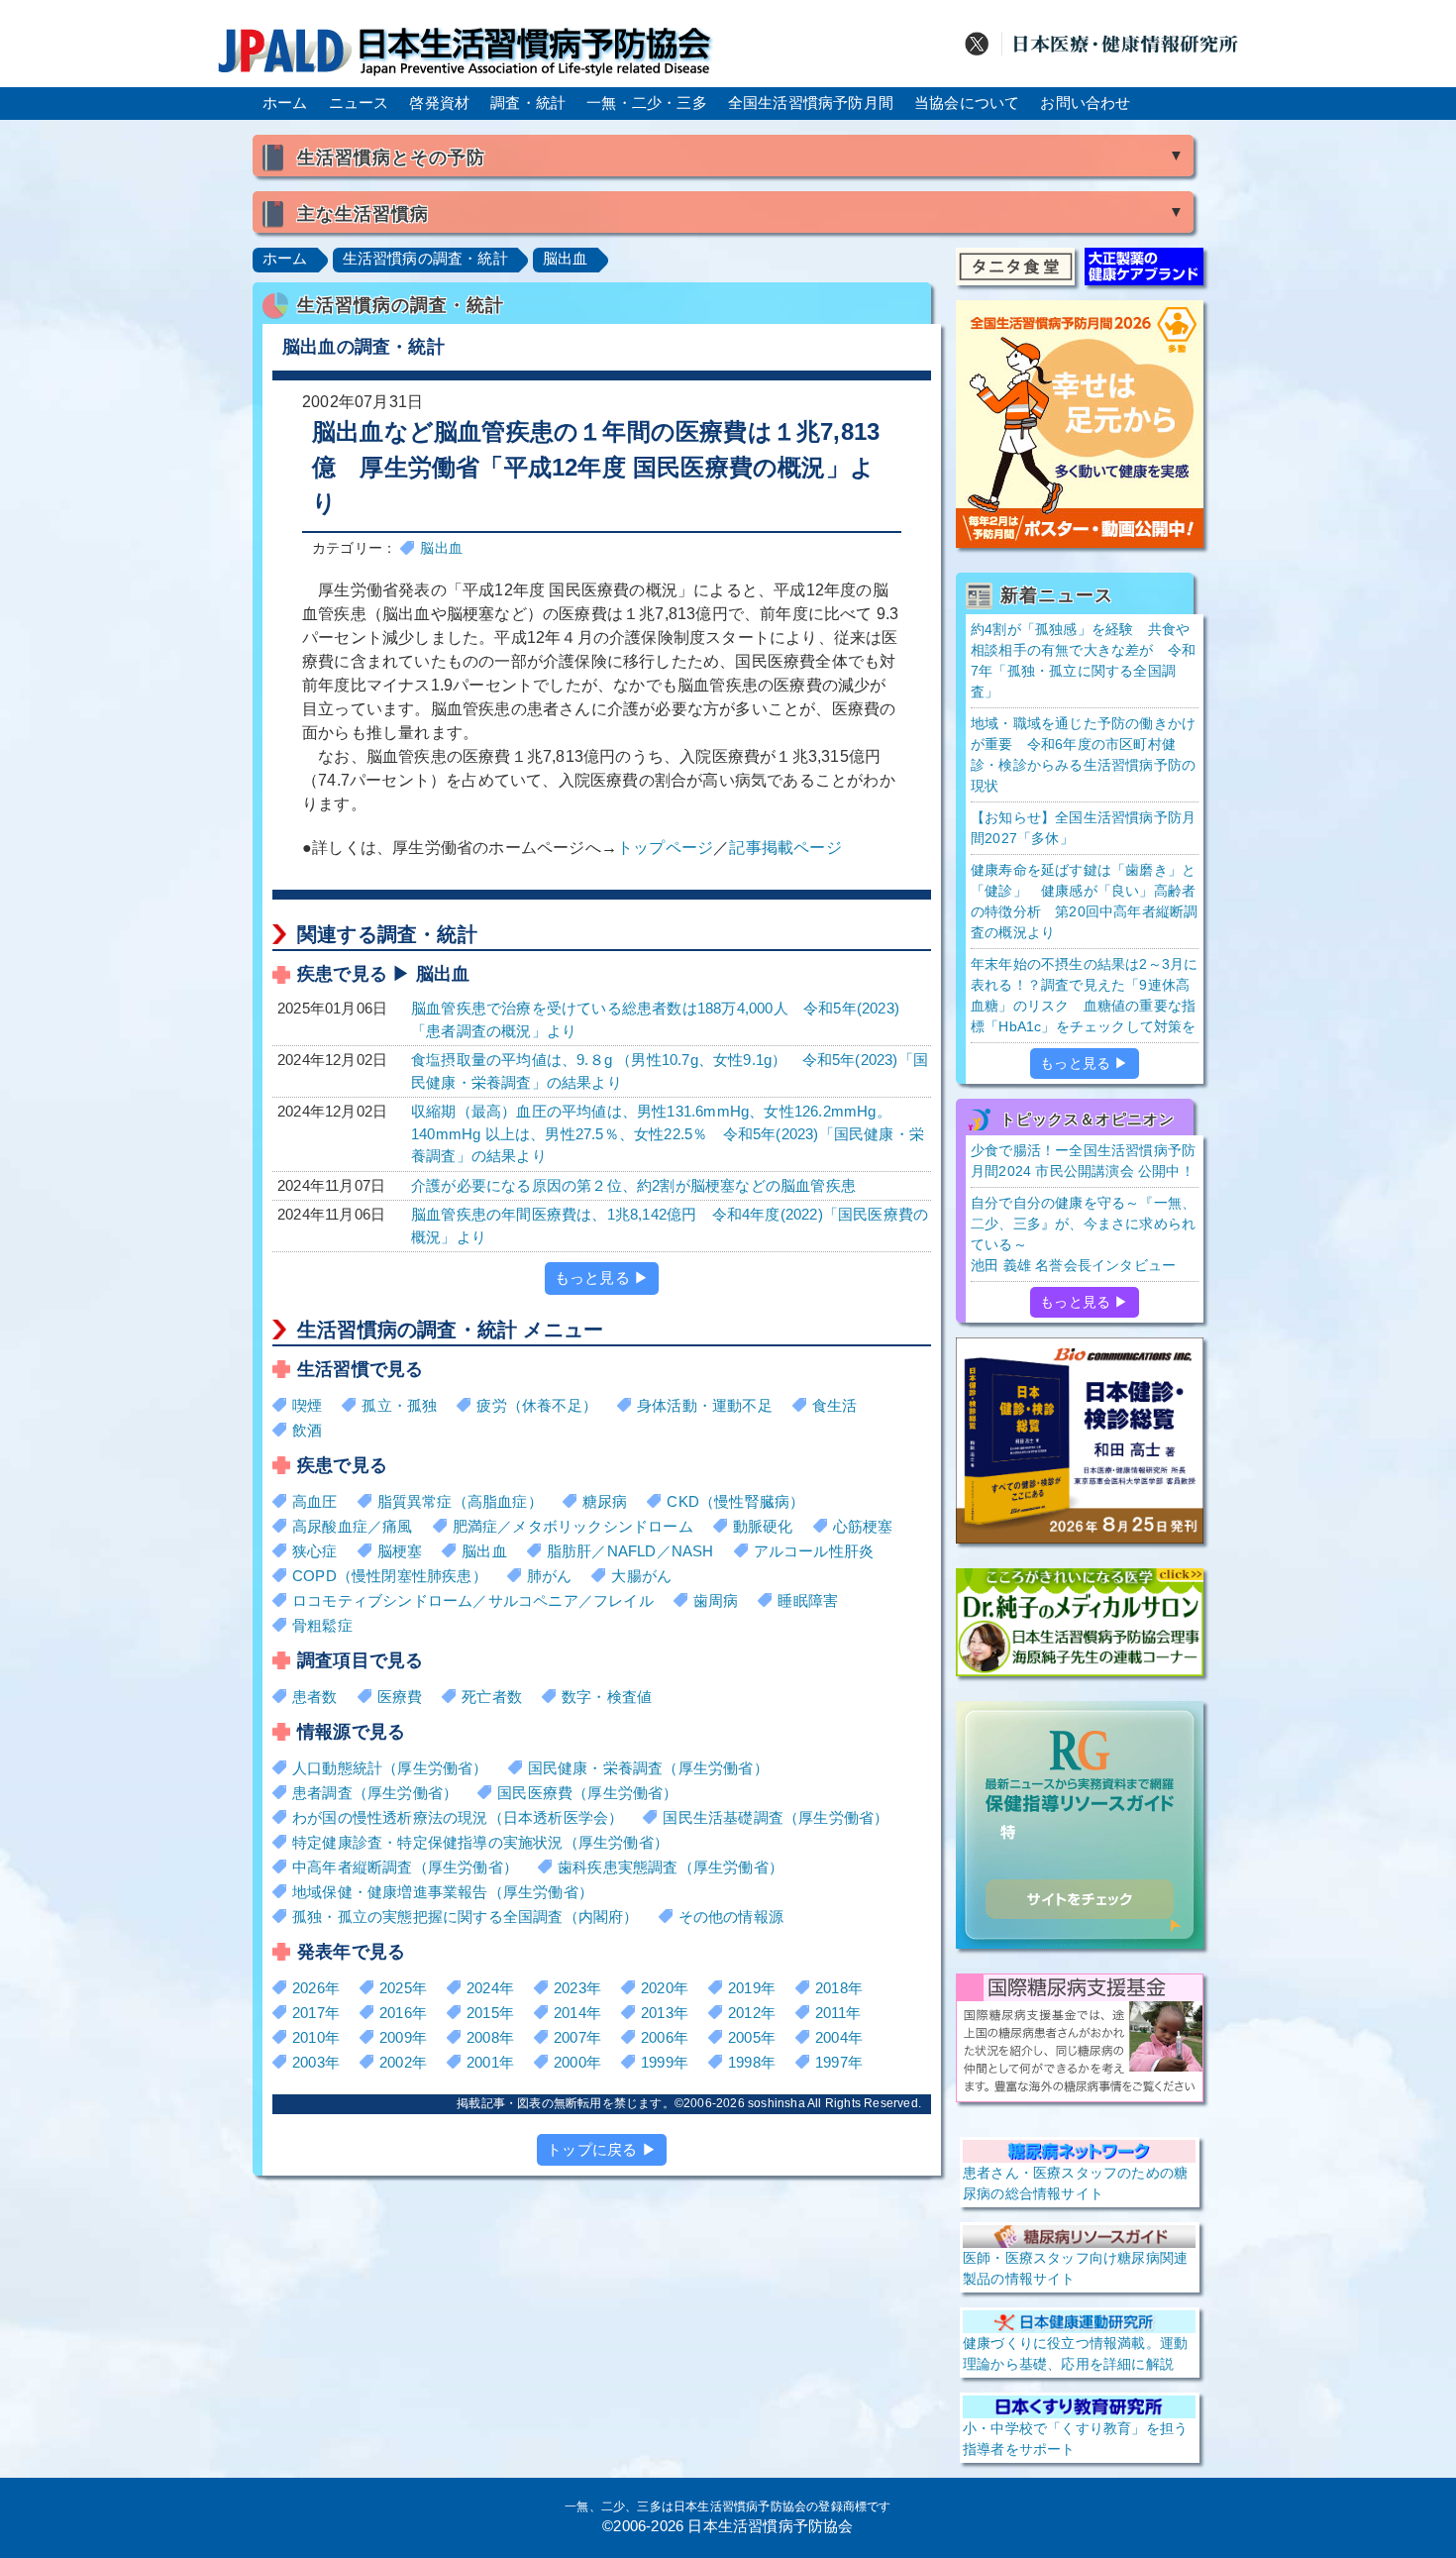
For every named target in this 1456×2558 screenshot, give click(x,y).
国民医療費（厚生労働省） (587, 1793)
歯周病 (716, 1600)
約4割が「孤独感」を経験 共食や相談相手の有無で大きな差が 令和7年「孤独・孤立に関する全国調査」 (1083, 660)
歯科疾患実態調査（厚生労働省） (671, 1867)
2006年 (665, 2037)
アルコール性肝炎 (814, 1551)
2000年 (577, 2062)
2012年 (752, 2013)
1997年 (839, 2062)
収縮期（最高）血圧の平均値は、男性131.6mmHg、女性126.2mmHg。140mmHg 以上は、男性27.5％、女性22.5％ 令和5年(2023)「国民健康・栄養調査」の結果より (668, 1133)
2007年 (577, 2037)
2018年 (839, 1988)
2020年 (665, 1988)
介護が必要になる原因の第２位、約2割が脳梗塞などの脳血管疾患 (633, 1185)
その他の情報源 (731, 1917)
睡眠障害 (808, 1600)
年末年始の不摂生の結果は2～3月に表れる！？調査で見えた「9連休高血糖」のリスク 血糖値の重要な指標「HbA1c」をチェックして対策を (1084, 995)
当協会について (967, 103)
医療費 (400, 1697)
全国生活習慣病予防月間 (811, 103)
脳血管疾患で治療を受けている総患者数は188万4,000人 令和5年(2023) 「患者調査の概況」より (655, 1019)
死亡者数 (492, 1697)
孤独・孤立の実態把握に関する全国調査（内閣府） (466, 1917)
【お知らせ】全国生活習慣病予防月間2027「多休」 (1083, 828)
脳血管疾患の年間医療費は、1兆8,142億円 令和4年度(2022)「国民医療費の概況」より (670, 1226)
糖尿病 (605, 1501)
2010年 (316, 2037)
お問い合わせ (1085, 103)
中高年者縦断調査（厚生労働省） (405, 1867)
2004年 (839, 2037)
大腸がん (641, 1576)
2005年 (752, 2037)
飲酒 (307, 1430)
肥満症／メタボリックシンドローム (573, 1526)
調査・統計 (528, 103)
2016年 (403, 2013)
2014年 (577, 2013)
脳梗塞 (400, 1551)
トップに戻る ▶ (602, 2149)
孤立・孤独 (399, 1405)
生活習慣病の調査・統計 (425, 258)
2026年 (316, 1988)
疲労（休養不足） (537, 1405)
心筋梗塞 (863, 1526)
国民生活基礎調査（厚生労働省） (776, 1817)
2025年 (403, 1988)
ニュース (359, 103)
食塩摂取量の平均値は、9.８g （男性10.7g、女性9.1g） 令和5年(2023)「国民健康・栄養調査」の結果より (670, 1071)
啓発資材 (439, 103)
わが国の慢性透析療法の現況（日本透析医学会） (458, 1817)
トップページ (665, 848)
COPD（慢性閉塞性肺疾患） (390, 1576)
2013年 (665, 2013)
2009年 (403, 2037)
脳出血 (566, 258)
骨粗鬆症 (322, 1625)
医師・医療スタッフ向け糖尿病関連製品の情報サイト (1075, 2268)
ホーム (285, 103)
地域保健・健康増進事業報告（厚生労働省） (443, 1892)
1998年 (752, 2062)
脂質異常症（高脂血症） (460, 1501)
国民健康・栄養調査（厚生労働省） (648, 1768)
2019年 (752, 1988)
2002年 (403, 2062)
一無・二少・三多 (647, 103)
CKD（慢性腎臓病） (735, 1501)
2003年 (316, 2062)
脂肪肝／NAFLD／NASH (630, 1551)
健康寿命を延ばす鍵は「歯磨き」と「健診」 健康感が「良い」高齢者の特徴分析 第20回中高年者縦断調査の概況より (1084, 901)
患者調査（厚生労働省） (375, 1793)
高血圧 (315, 1501)
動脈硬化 (763, 1526)
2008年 (490, 2037)
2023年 (577, 1988)
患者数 (315, 1697)
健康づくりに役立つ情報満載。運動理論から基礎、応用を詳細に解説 (1075, 2353)
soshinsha (777, 2103)
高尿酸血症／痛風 (353, 1526)
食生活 (835, 1405)
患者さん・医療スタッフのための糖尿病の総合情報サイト (1075, 2183)
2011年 (838, 2013)
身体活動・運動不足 (705, 1405)
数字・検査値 (607, 1697)
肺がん (550, 1576)
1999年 (665, 2062)
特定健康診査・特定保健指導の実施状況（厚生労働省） (480, 1842)
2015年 (490, 2013)
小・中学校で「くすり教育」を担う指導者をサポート (1075, 2439)
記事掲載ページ (785, 848)
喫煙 (307, 1405)
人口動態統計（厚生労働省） (390, 1768)
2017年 (316, 2013)
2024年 (490, 1988)
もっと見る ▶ (602, 1278)
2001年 (490, 2062)
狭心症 (315, 1551)
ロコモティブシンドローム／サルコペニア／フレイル (473, 1600)
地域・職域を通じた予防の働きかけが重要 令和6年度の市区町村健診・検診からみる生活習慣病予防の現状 (1083, 754)
